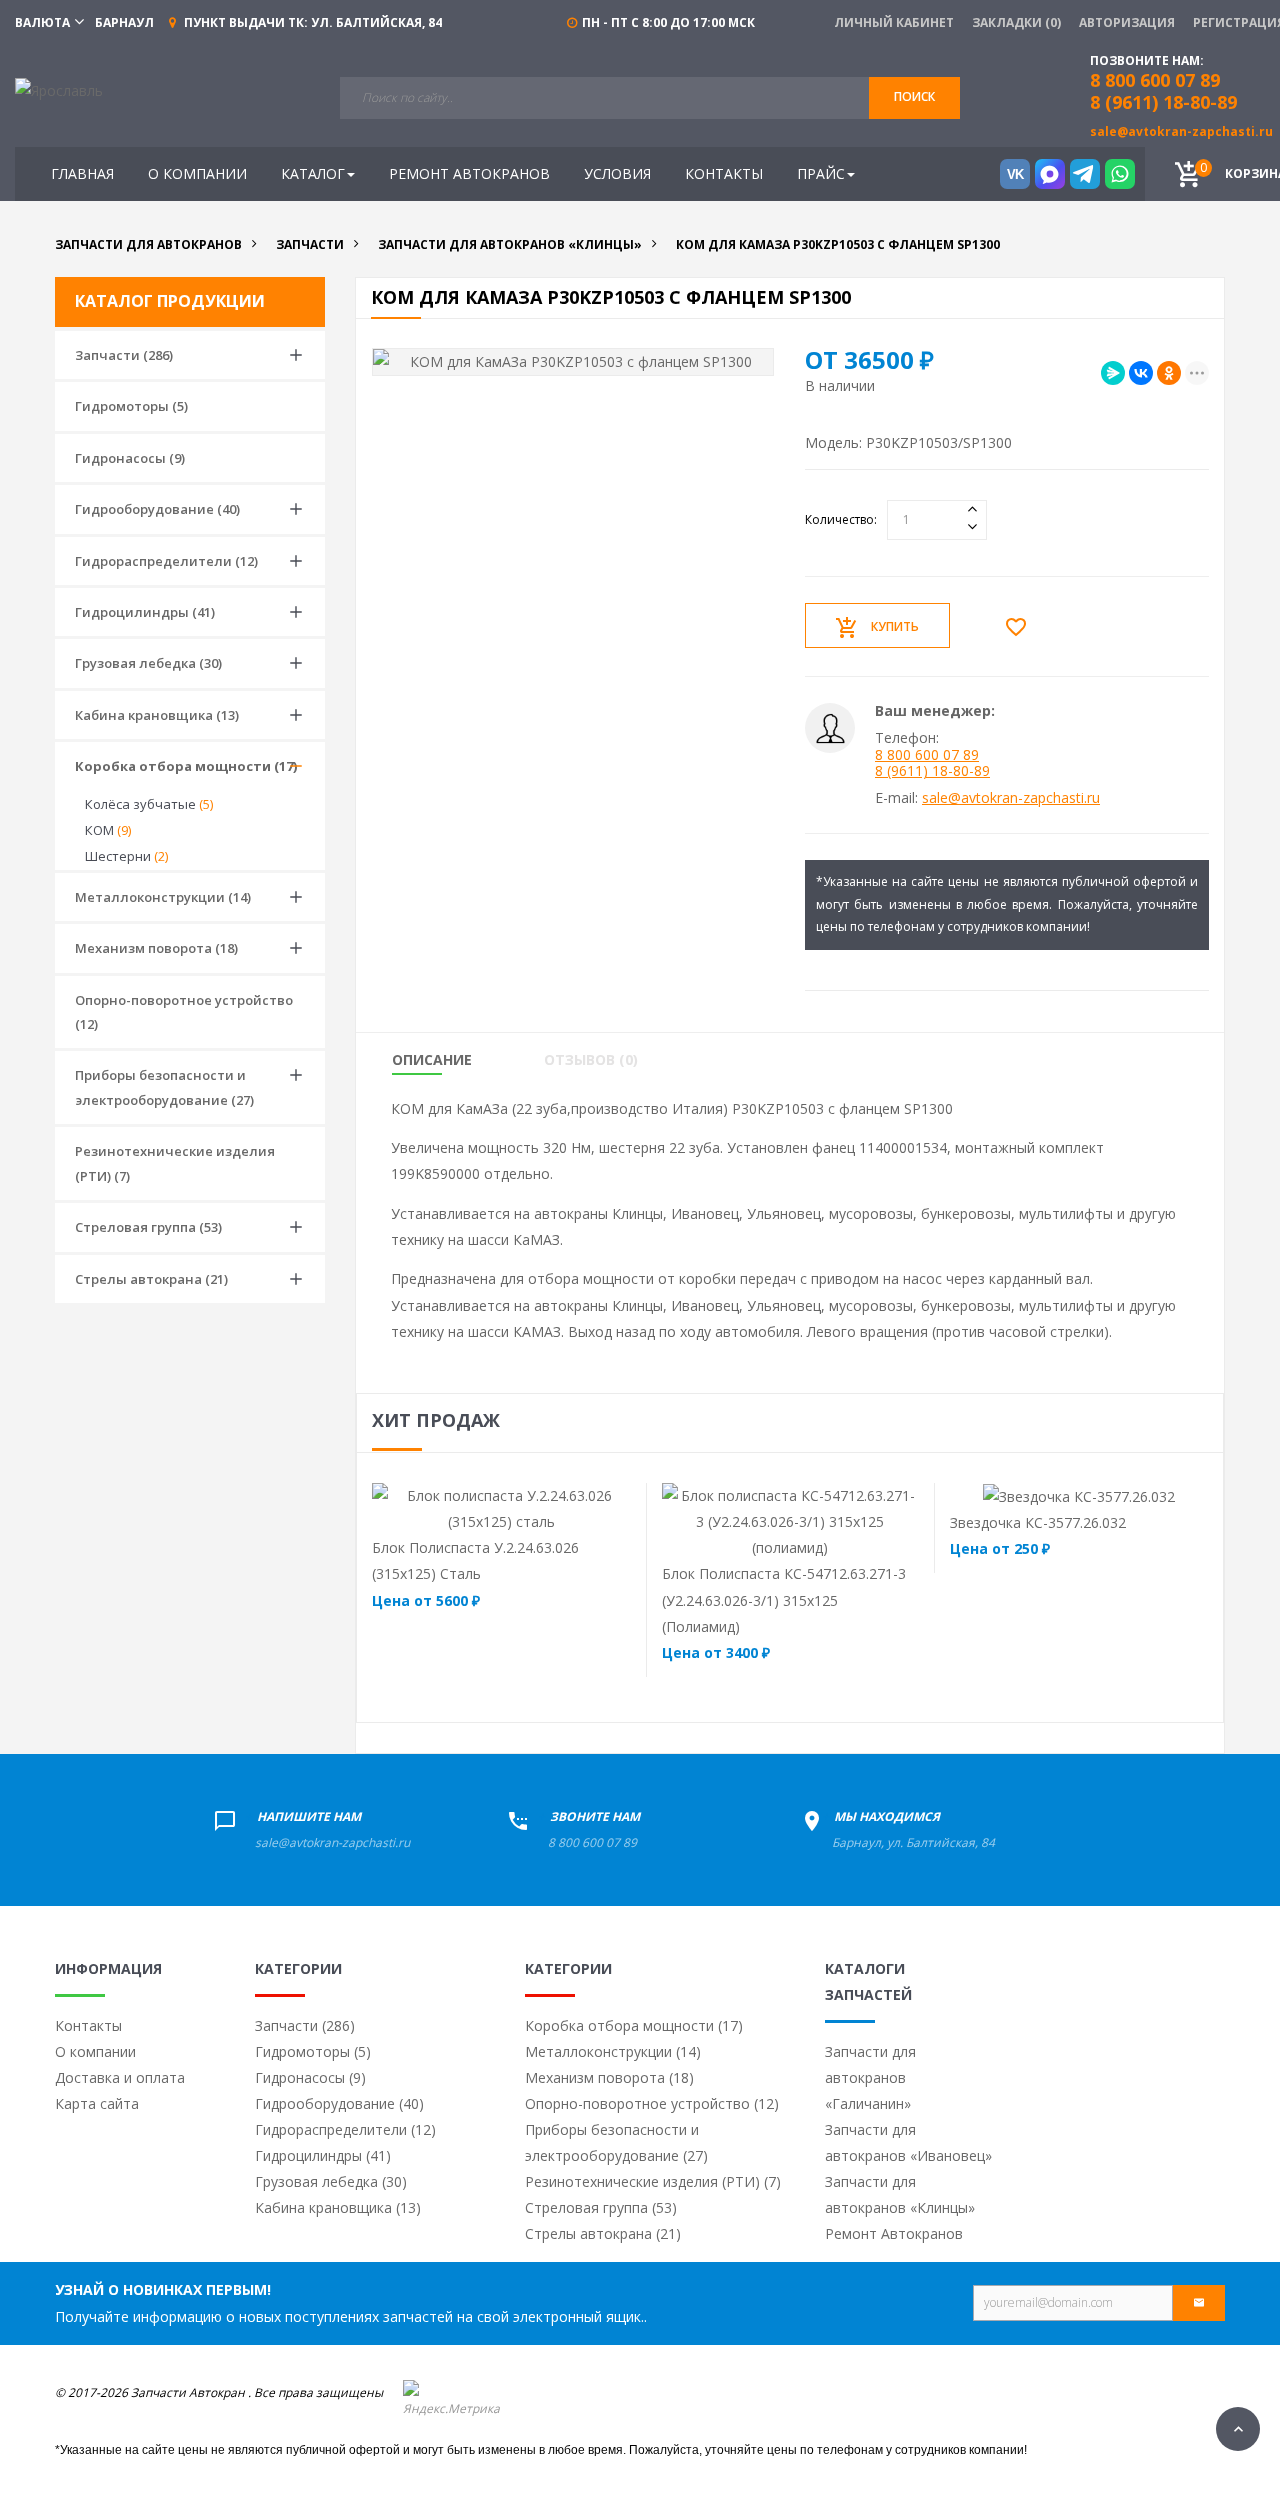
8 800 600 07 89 (927, 754)
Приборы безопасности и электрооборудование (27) (164, 1087)
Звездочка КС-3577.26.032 (1038, 1522)
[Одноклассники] (1169, 373)
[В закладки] (1021, 626)
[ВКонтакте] (1141, 373)
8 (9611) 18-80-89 (1163, 102)
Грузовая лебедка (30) (148, 663)
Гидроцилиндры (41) (145, 612)
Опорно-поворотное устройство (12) (184, 1012)
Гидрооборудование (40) (157, 509)
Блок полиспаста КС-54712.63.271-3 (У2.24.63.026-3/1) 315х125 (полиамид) (784, 1600)
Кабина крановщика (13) (157, 715)
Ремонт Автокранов (894, 2233)
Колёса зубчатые (149, 804)
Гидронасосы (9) (130, 458)
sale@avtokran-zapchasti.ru (1181, 131)
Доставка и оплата (120, 2077)
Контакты (88, 2025)
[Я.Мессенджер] (1113, 373)
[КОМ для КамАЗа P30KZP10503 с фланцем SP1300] (573, 362)
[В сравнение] (540, 1507)
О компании (95, 2051)
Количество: (841, 519)
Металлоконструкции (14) (163, 897)
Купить (895, 626)
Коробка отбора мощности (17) (186, 766)
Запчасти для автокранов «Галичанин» (870, 2077)
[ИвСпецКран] (59, 89)
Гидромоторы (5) (131, 406)
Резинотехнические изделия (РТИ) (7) (175, 1163)
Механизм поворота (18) (156, 948)
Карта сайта (97, 2103)
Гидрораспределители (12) (166, 561)
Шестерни (126, 856)
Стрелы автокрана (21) (151, 1279)
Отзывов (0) (591, 1060)
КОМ (108, 830)
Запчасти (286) (124, 355)
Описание (432, 1060)
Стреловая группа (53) (148, 1227)
